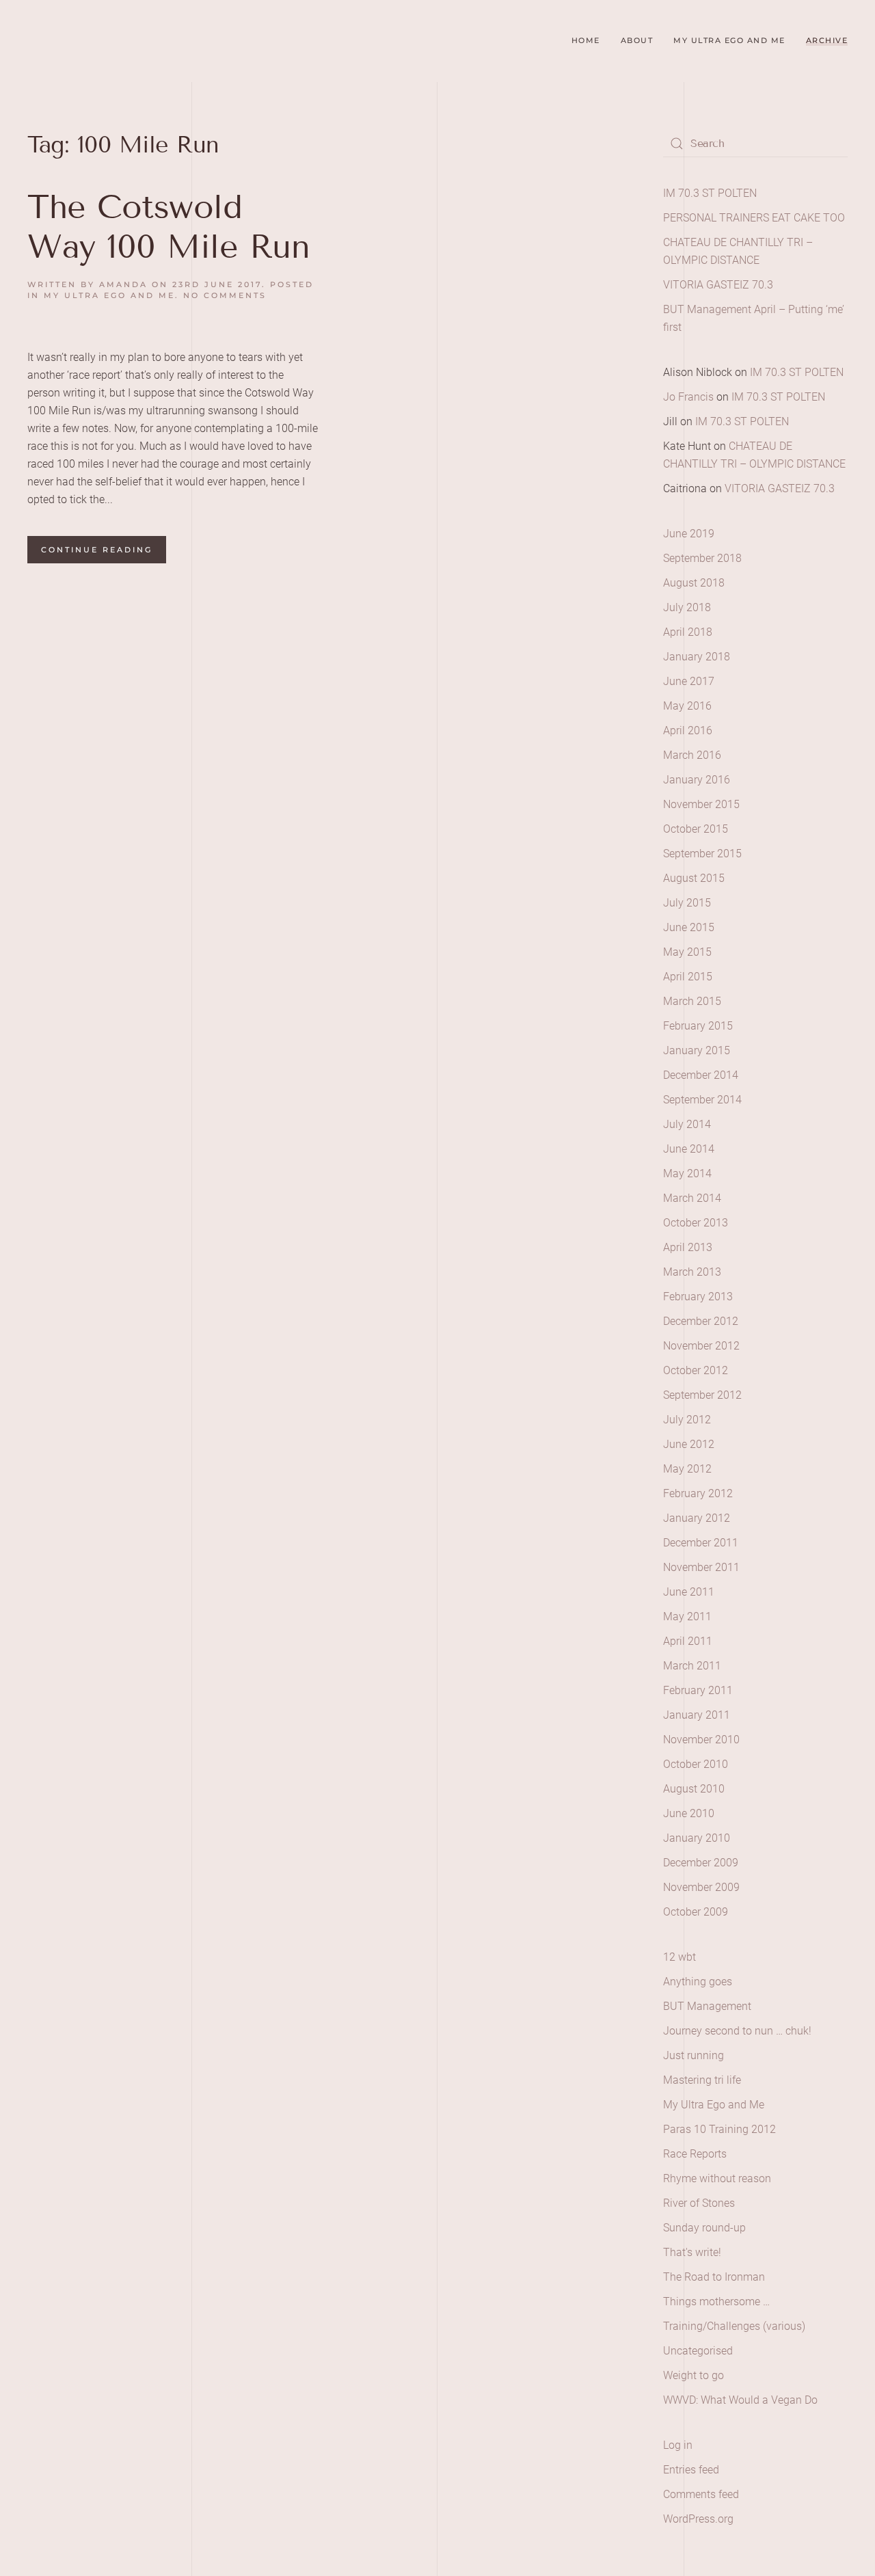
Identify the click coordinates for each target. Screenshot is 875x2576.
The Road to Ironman (714, 2277)
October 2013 (696, 1223)
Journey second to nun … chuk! (737, 2031)
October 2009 (696, 1912)
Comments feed (701, 2494)
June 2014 (689, 1149)
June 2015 (689, 927)
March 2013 (692, 1272)
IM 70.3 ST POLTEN (710, 193)
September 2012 (702, 1395)
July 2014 (687, 1124)
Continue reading (97, 550)
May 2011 (687, 1616)
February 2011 (698, 1690)
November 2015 (701, 804)
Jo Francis (688, 397)
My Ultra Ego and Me (729, 40)
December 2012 (701, 1321)
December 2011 (701, 1543)
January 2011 (697, 1715)
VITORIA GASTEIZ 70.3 (718, 285)
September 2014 (702, 1100)
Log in (678, 2445)
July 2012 (687, 1420)
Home (586, 40)
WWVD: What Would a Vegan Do (740, 2400)
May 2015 (687, 952)
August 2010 (694, 1789)
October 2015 (696, 829)
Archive (827, 40)
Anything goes (698, 1982)
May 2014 (687, 1173)
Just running (694, 2055)
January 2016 (697, 780)
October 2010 (696, 1764)
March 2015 (692, 1001)
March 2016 (692, 755)
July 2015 (687, 903)
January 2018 (697, 657)
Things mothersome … (716, 2302)
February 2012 (698, 1493)
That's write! (692, 2252)
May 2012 (687, 1469)
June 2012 (689, 1444)
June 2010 (689, 1813)
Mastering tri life (702, 2080)
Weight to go (694, 2375)
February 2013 (698, 1297)
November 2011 (701, 1567)
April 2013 (688, 1247)
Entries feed (691, 2470)
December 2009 (701, 1863)
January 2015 (697, 1050)
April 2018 (688, 632)
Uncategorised (698, 2351)
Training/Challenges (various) (734, 2326)
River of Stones (699, 2203)
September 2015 (702, 854)
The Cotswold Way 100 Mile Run (169, 227)
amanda (123, 284)
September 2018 (702, 558)
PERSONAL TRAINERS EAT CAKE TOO (754, 218)
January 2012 (697, 1518)
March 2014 (692, 1198)
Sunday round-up (704, 2228)
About (637, 40)
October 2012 (696, 1370)
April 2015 (688, 977)
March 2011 (692, 1666)
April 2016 (688, 730)
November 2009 (701, 1887)
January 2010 (697, 1838)
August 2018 (694, 583)
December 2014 (701, 1075)
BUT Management (707, 2006)
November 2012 (701, 1346)
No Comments (225, 295)
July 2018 (687, 607)
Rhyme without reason (717, 2178)
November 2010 (701, 1740)
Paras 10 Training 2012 (719, 2129)
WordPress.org (698, 2519)
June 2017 (689, 681)
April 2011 (688, 1641)
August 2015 (694, 878)
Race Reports (695, 2154)
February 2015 (698, 1026)
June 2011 (689, 1592)
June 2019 (689, 534)
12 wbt (679, 1957)
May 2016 (687, 706)
